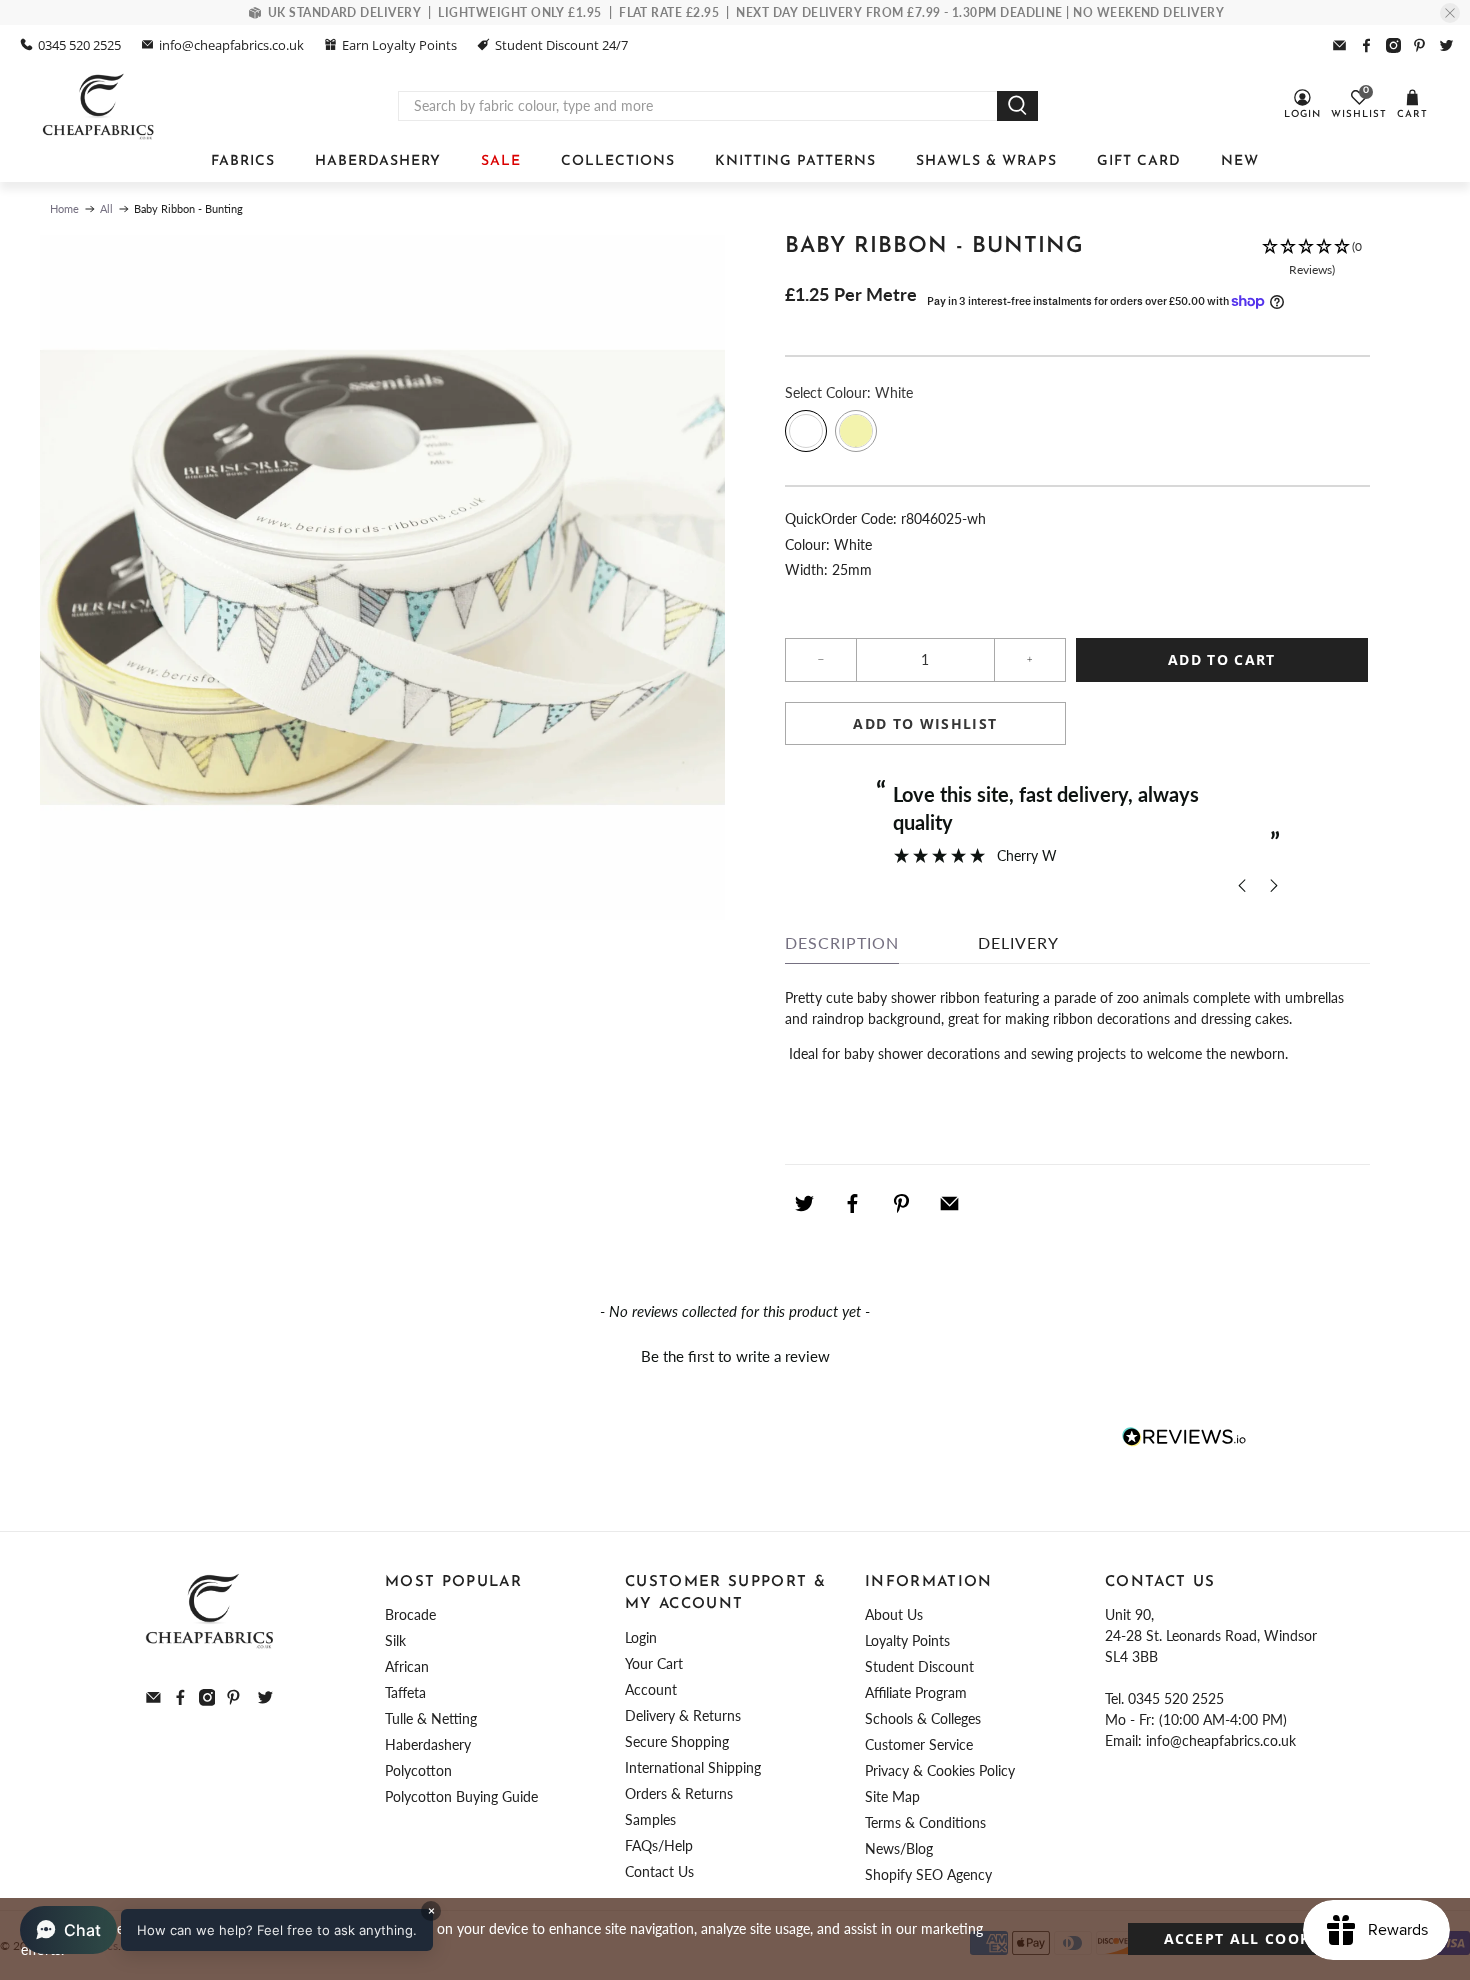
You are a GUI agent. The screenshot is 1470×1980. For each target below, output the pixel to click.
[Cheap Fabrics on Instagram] (1393, 45)
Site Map (892, 1796)
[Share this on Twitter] (804, 1204)
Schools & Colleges (923, 1718)
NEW (1240, 161)
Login (641, 1637)
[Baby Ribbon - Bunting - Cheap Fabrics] (382, 577)
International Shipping (693, 1767)
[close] (1450, 13)
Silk (395, 1640)
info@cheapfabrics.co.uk (231, 45)
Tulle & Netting (431, 1718)
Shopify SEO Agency (928, 1874)
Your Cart (654, 1663)
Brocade (410, 1614)
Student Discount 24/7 (561, 45)
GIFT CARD (1139, 161)
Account (651, 1689)
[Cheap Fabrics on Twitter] (1446, 45)
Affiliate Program (916, 1692)
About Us (894, 1614)
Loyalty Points (907, 1640)
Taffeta (405, 1692)
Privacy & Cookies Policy (940, 1770)
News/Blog (899, 1848)
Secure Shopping (677, 1741)
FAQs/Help (659, 1845)
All (106, 208)
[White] (806, 431)
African (407, 1666)
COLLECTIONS (618, 161)
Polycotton (418, 1770)
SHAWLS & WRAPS (986, 161)
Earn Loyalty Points (399, 45)
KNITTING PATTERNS (795, 161)
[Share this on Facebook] (853, 1204)
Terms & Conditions (925, 1822)
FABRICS (243, 161)
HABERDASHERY (378, 161)
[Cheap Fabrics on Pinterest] (1419, 45)
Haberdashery (428, 1744)
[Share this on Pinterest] (901, 1204)
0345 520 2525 (79, 45)
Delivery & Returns (683, 1715)
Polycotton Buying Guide (461, 1796)
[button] (1311, 259)
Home (64, 208)
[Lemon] (856, 431)
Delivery (1018, 942)
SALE (501, 161)
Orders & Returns (679, 1793)
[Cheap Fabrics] (99, 106)
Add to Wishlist (925, 723)
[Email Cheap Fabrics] (1339, 45)
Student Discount (919, 1666)
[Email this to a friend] (950, 1204)
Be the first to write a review (735, 1356)
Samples (650, 1819)
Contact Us (659, 1871)
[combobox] (698, 106)
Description (842, 942)
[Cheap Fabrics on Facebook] (1366, 45)
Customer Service (919, 1744)
